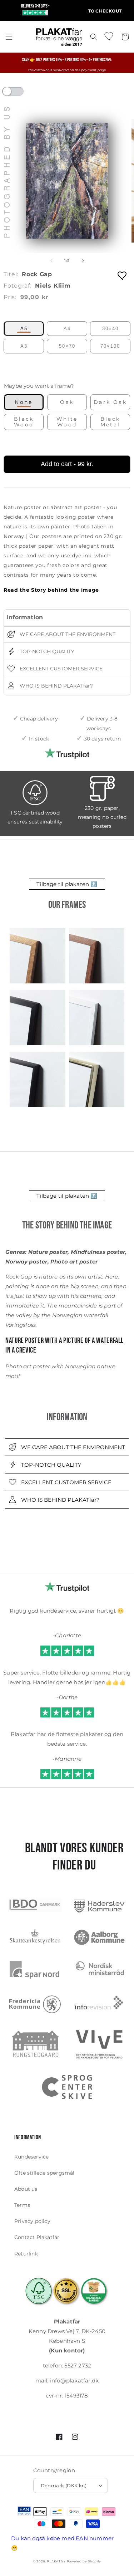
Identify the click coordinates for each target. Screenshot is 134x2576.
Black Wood (24, 422)
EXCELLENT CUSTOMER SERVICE (60, 669)
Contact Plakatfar (37, 2237)
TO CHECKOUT (105, 11)
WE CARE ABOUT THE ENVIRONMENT (67, 634)
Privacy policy (32, 2221)
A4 (67, 329)
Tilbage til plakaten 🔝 (67, 884)
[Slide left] (51, 261)
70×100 (110, 346)
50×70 (67, 346)
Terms (22, 2205)
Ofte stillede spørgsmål (44, 2173)
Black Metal (110, 422)
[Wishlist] (109, 36)
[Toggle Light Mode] (20, 94)
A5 (24, 329)
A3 (24, 346)
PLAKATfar (56, 2561)
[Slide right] (83, 261)
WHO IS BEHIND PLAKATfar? (56, 686)
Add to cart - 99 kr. (67, 464)
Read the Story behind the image (51, 590)
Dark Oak (110, 402)
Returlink (26, 2254)
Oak (67, 402)
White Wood (67, 422)
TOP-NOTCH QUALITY (46, 651)
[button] (9, 37)
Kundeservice (31, 2157)
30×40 (110, 329)
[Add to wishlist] (123, 275)
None (24, 402)
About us (26, 2189)
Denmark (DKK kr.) (64, 2485)
